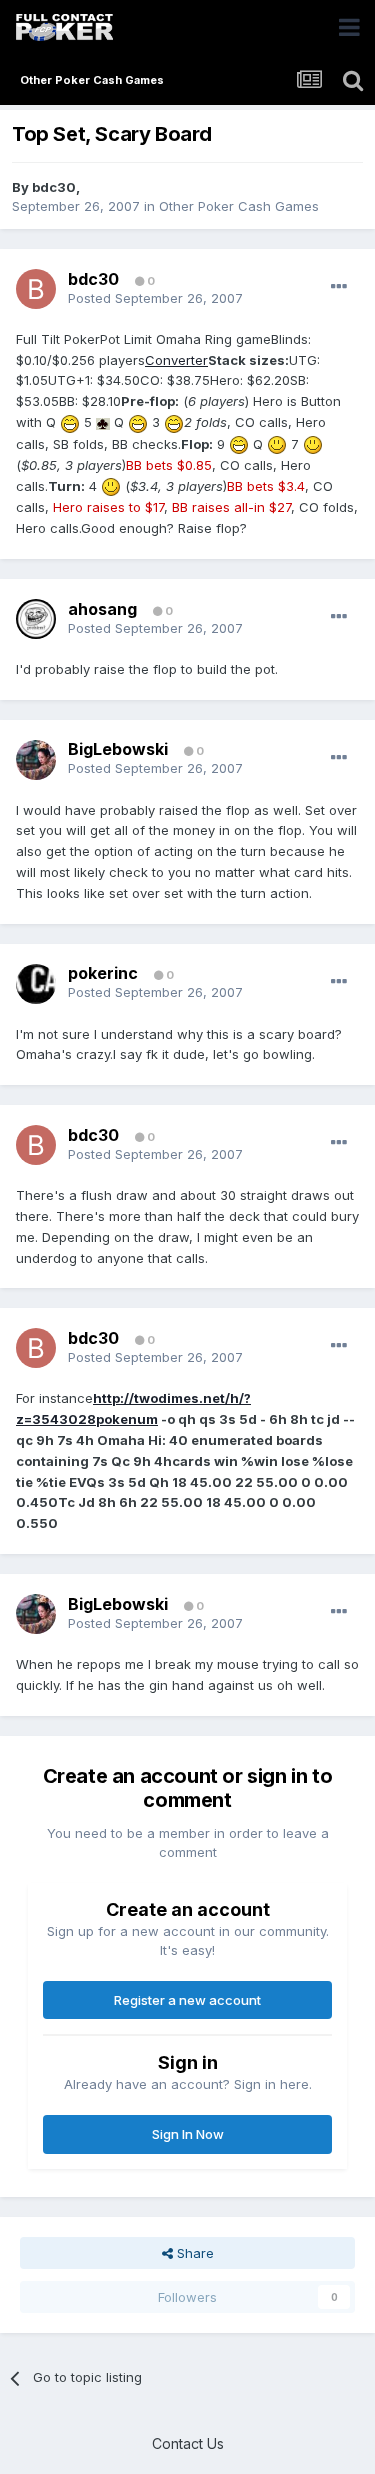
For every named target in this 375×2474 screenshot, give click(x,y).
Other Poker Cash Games (239, 206)
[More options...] (339, 287)
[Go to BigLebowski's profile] (36, 760)
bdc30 (54, 187)
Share (193, 2253)
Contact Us (188, 2443)
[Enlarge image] (70, 422)
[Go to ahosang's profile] (36, 619)
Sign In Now (188, 2134)
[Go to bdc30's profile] (36, 289)
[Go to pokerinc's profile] (36, 984)
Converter (176, 360)
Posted (155, 298)
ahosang (102, 609)
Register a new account (187, 2000)
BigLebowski (118, 749)
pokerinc (103, 973)
